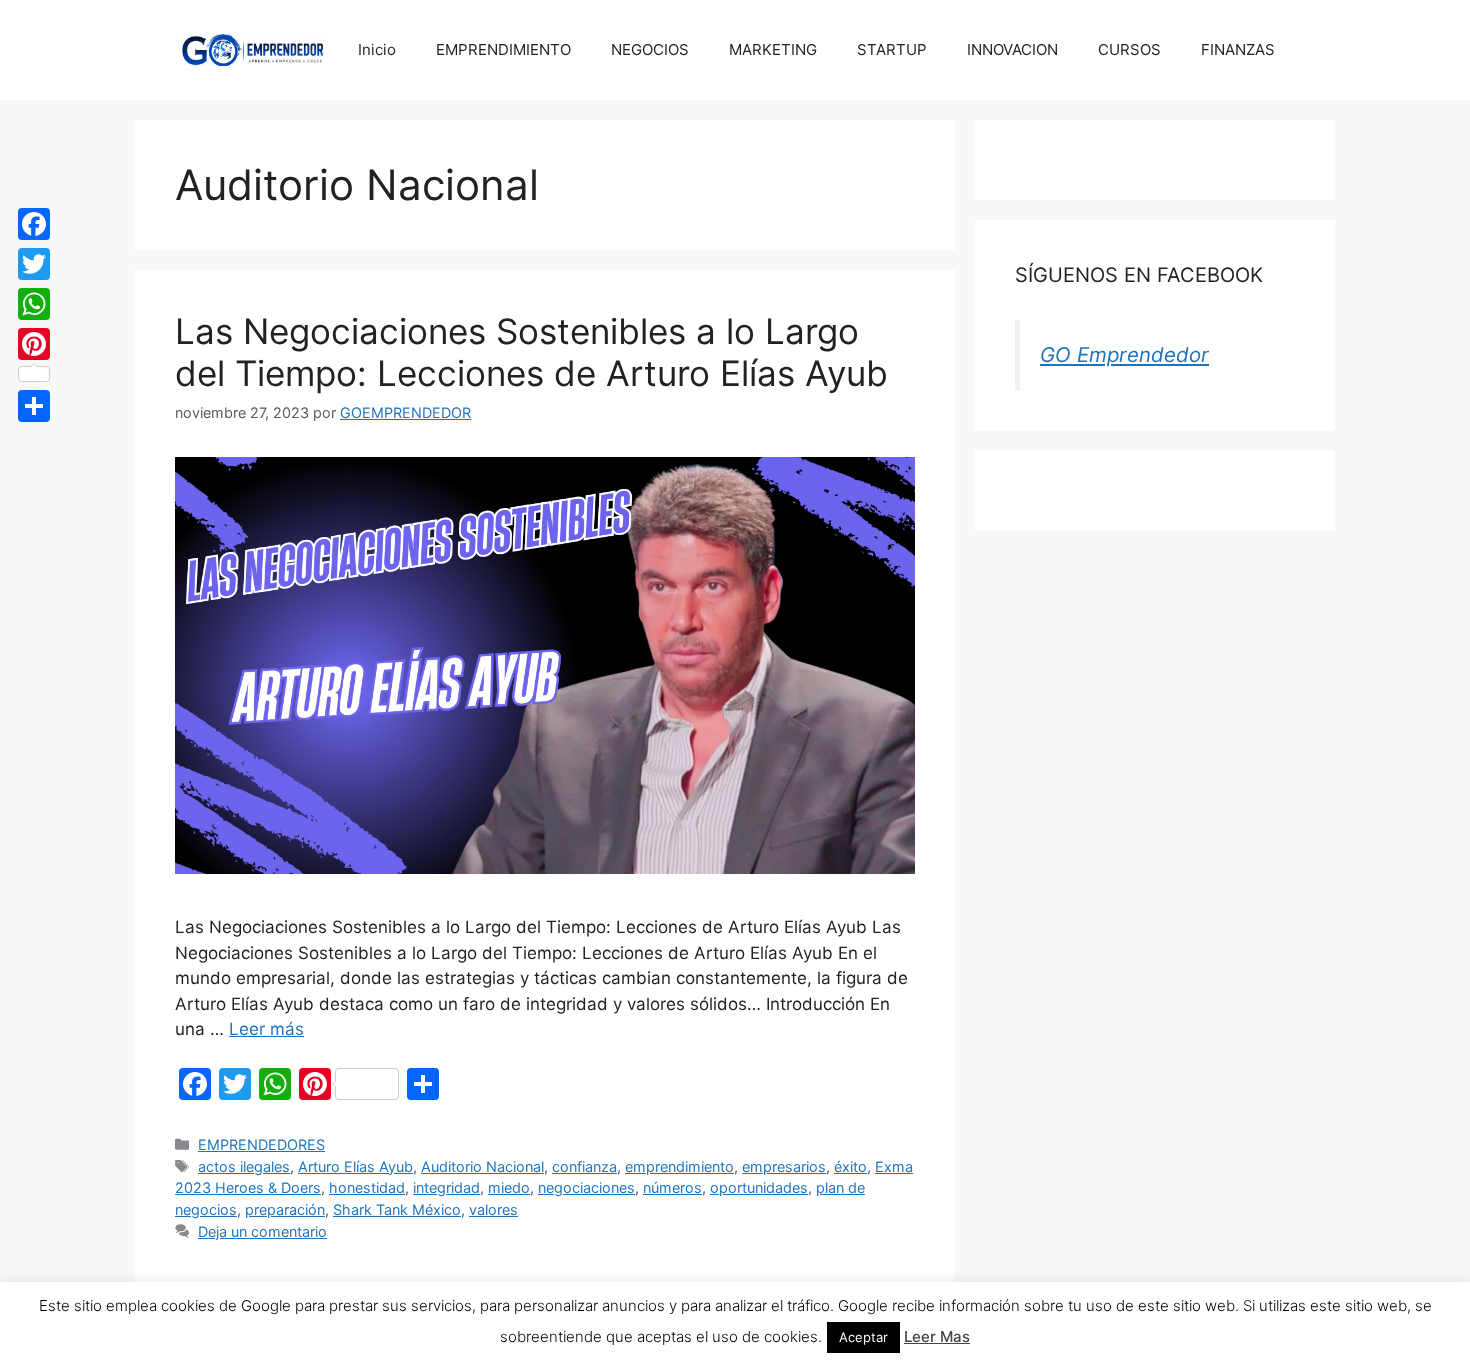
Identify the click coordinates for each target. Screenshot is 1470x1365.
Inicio (377, 49)
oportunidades (759, 1187)
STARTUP (892, 49)
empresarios (784, 1166)
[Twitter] (34, 264)
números (672, 1187)
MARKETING (773, 49)
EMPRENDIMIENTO (503, 49)
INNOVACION (1012, 49)
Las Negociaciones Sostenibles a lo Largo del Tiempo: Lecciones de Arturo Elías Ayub (531, 352)
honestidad (367, 1187)
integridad (446, 1187)
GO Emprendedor (1124, 354)
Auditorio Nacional (482, 1166)
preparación (285, 1209)
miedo (509, 1187)
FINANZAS (1238, 49)
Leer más (266, 1029)
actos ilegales (244, 1166)
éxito (850, 1166)
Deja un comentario (262, 1231)
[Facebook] (34, 224)
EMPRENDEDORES (261, 1144)
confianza (584, 1166)
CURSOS (1129, 49)
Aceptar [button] (863, 1337)
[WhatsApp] (34, 304)
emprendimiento (679, 1166)
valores (493, 1209)
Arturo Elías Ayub (355, 1166)
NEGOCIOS (650, 49)
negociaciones (586, 1187)
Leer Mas (937, 1336)
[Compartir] (34, 406)
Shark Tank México (397, 1209)
